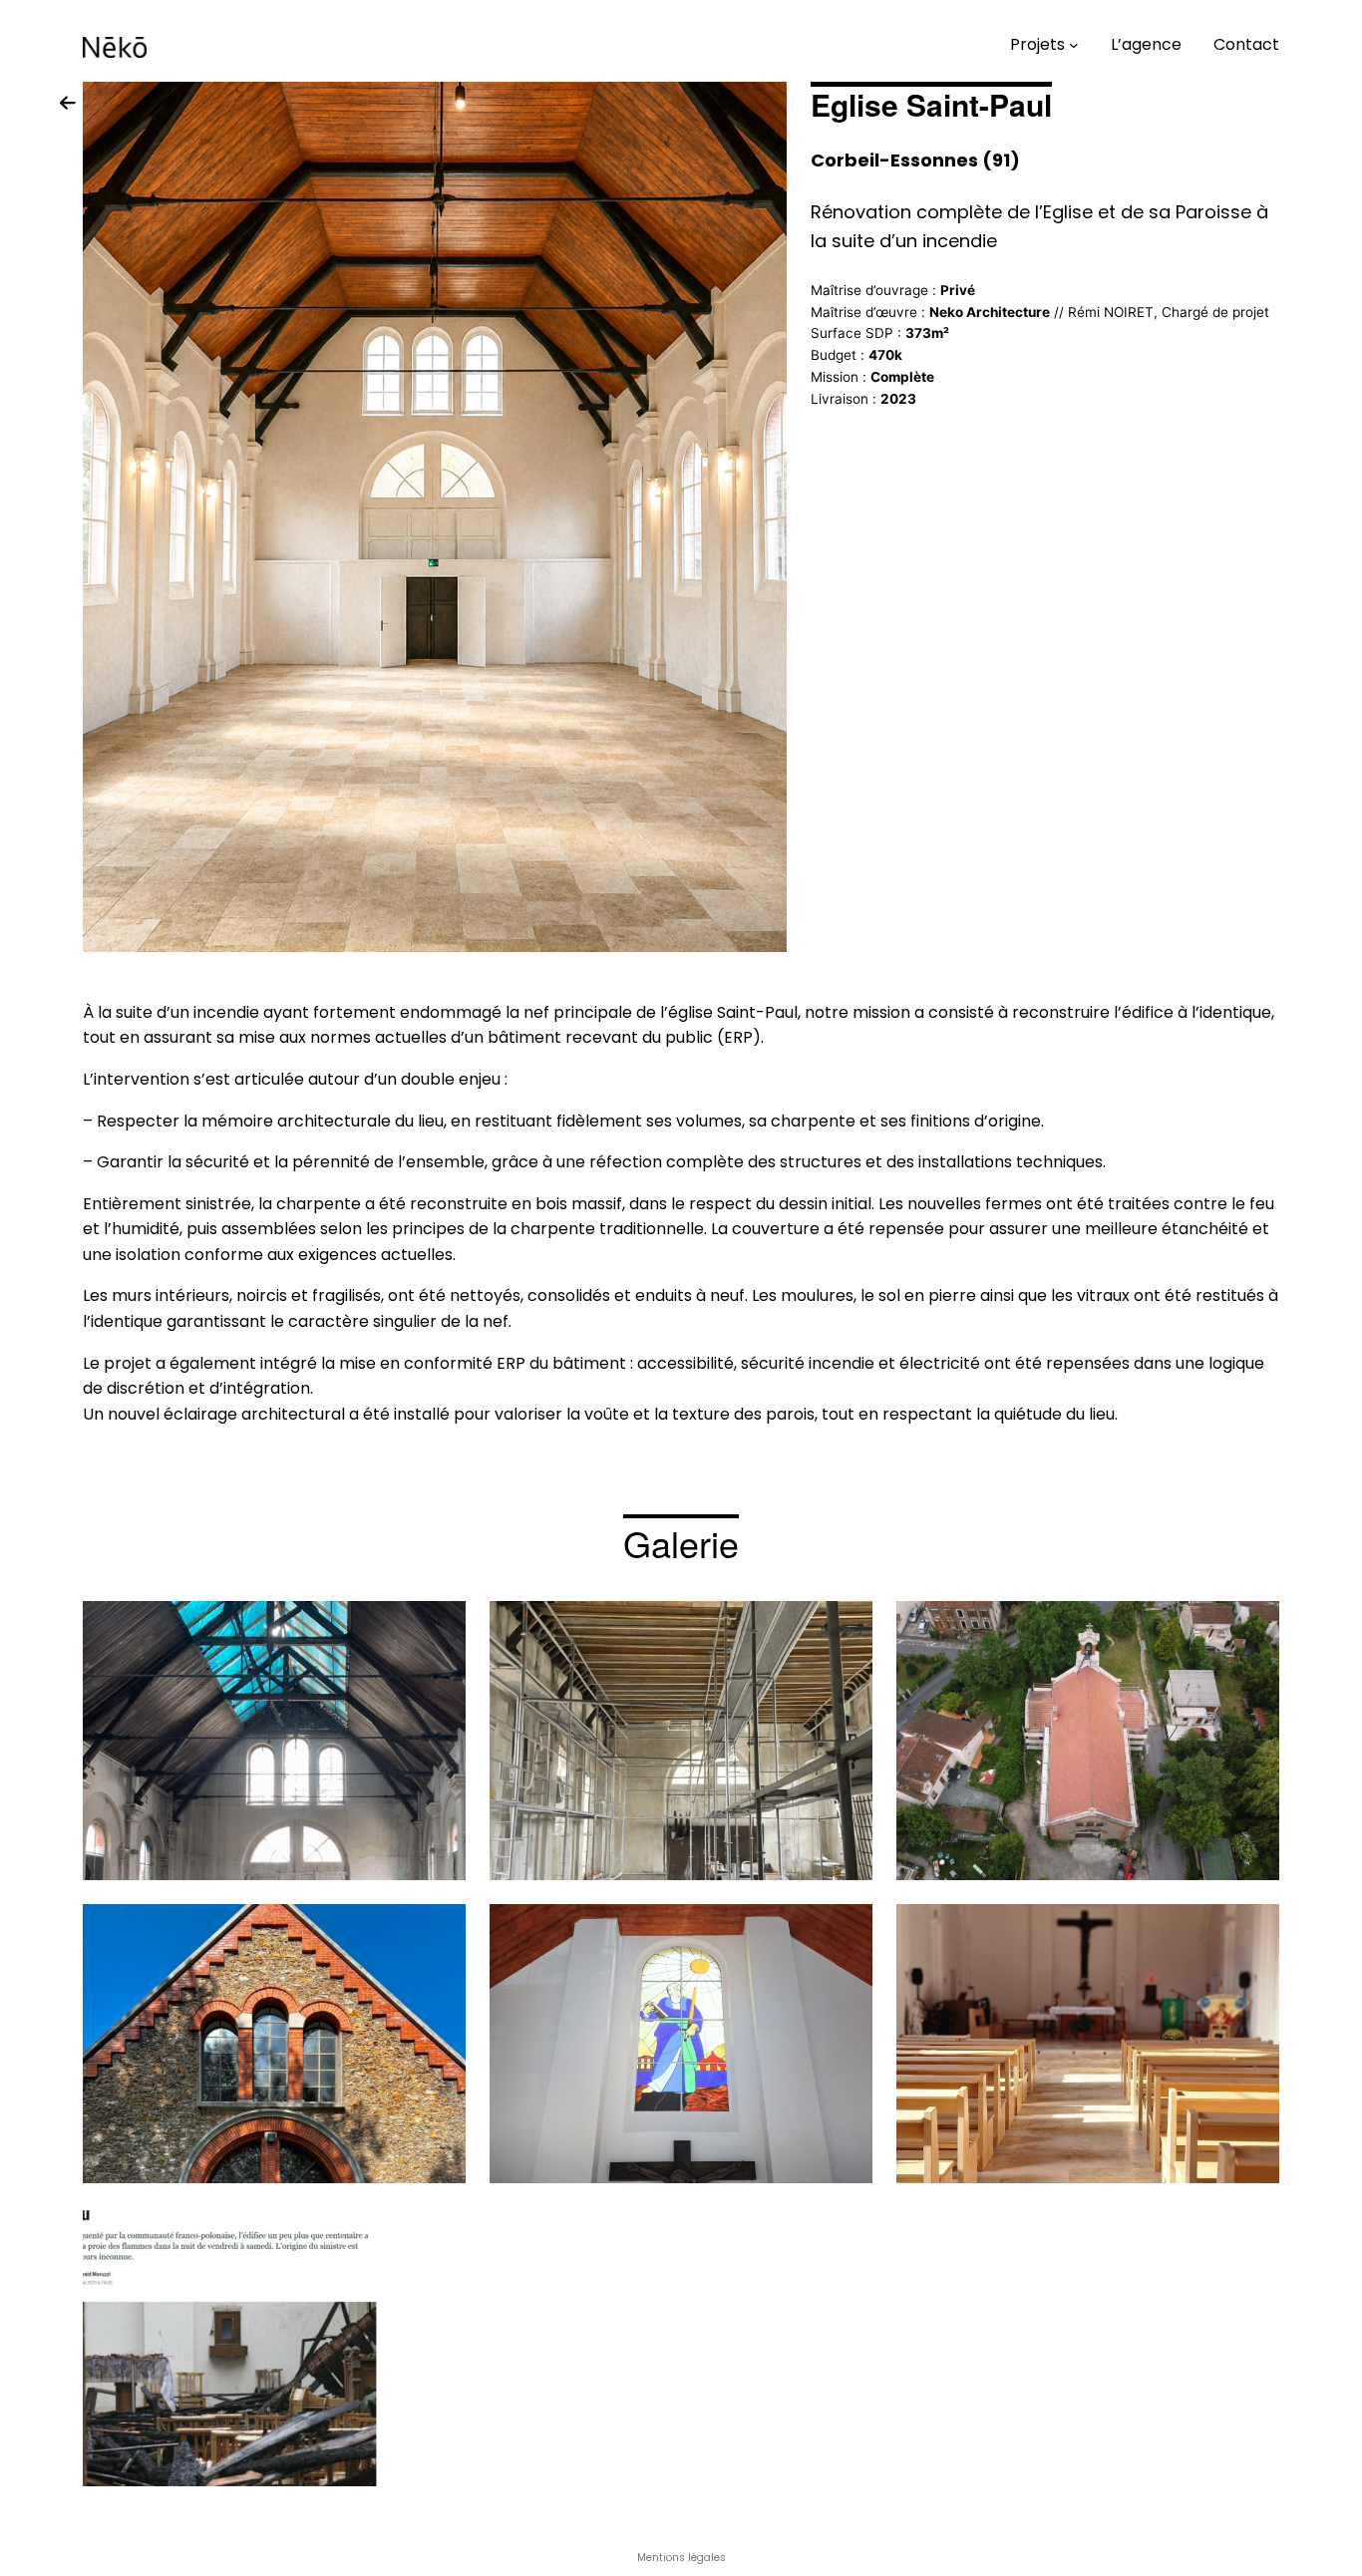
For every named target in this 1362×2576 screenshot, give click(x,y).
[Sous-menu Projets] (1074, 45)
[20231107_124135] (1088, 2044)
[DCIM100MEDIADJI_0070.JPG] (1088, 1741)
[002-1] (681, 2044)
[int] (274, 1741)
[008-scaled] (274, 2044)
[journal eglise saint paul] (274, 2347)
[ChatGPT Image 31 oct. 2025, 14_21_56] (681, 1741)
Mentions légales (681, 2558)
